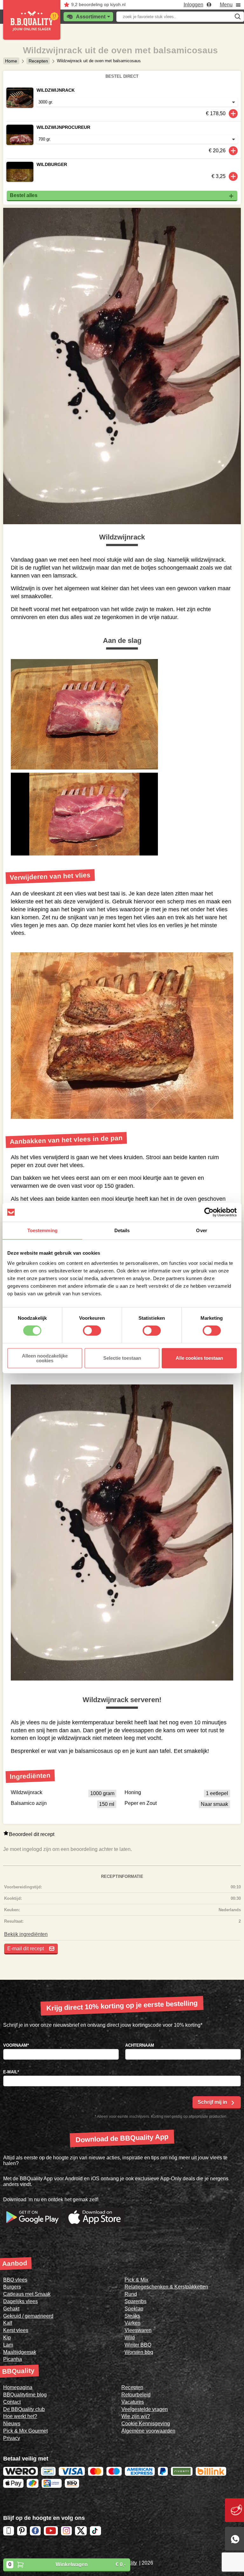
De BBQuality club (24, 2409)
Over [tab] (201, 1230)
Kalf (8, 2323)
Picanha (13, 2359)
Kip (7, 2338)
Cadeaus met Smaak (27, 2294)
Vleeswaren (138, 2330)
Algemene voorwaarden (148, 2431)
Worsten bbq (139, 2352)
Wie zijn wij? (136, 2416)
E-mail (11, 2072)
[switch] (92, 1331)
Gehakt (11, 2309)
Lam (8, 2345)
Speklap (134, 2309)
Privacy (12, 2438)
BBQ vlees (15, 2280)
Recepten (38, 61)
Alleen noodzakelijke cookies (45, 1358)
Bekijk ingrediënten (26, 1934)
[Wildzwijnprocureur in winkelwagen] (233, 151)
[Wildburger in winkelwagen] (233, 176)
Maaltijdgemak (20, 2352)
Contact (12, 2402)
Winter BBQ (138, 2345)
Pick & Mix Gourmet (25, 2431)
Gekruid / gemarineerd (28, 2316)
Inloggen (193, 5)
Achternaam (140, 2045)
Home (11, 61)
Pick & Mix (136, 2280)
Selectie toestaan (122, 1358)
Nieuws (12, 2424)
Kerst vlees (16, 2330)
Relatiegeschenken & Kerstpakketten (166, 2287)
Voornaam (16, 2045)
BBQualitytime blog (25, 2395)
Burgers (12, 2287)
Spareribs (136, 2301)
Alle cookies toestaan (199, 1358)
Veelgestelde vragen (145, 2409)
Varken (132, 2323)
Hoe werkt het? (20, 2416)
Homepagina (18, 2387)
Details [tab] (122, 1230)
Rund (131, 2294)
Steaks (132, 2316)
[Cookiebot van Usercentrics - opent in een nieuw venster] (209, 1212)
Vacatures (133, 2402)
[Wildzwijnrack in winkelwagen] (233, 114)
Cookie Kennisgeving (146, 2424)
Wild (130, 2338)
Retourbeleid (136, 2395)
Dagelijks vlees (20, 2301)
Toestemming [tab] (42, 1230)
